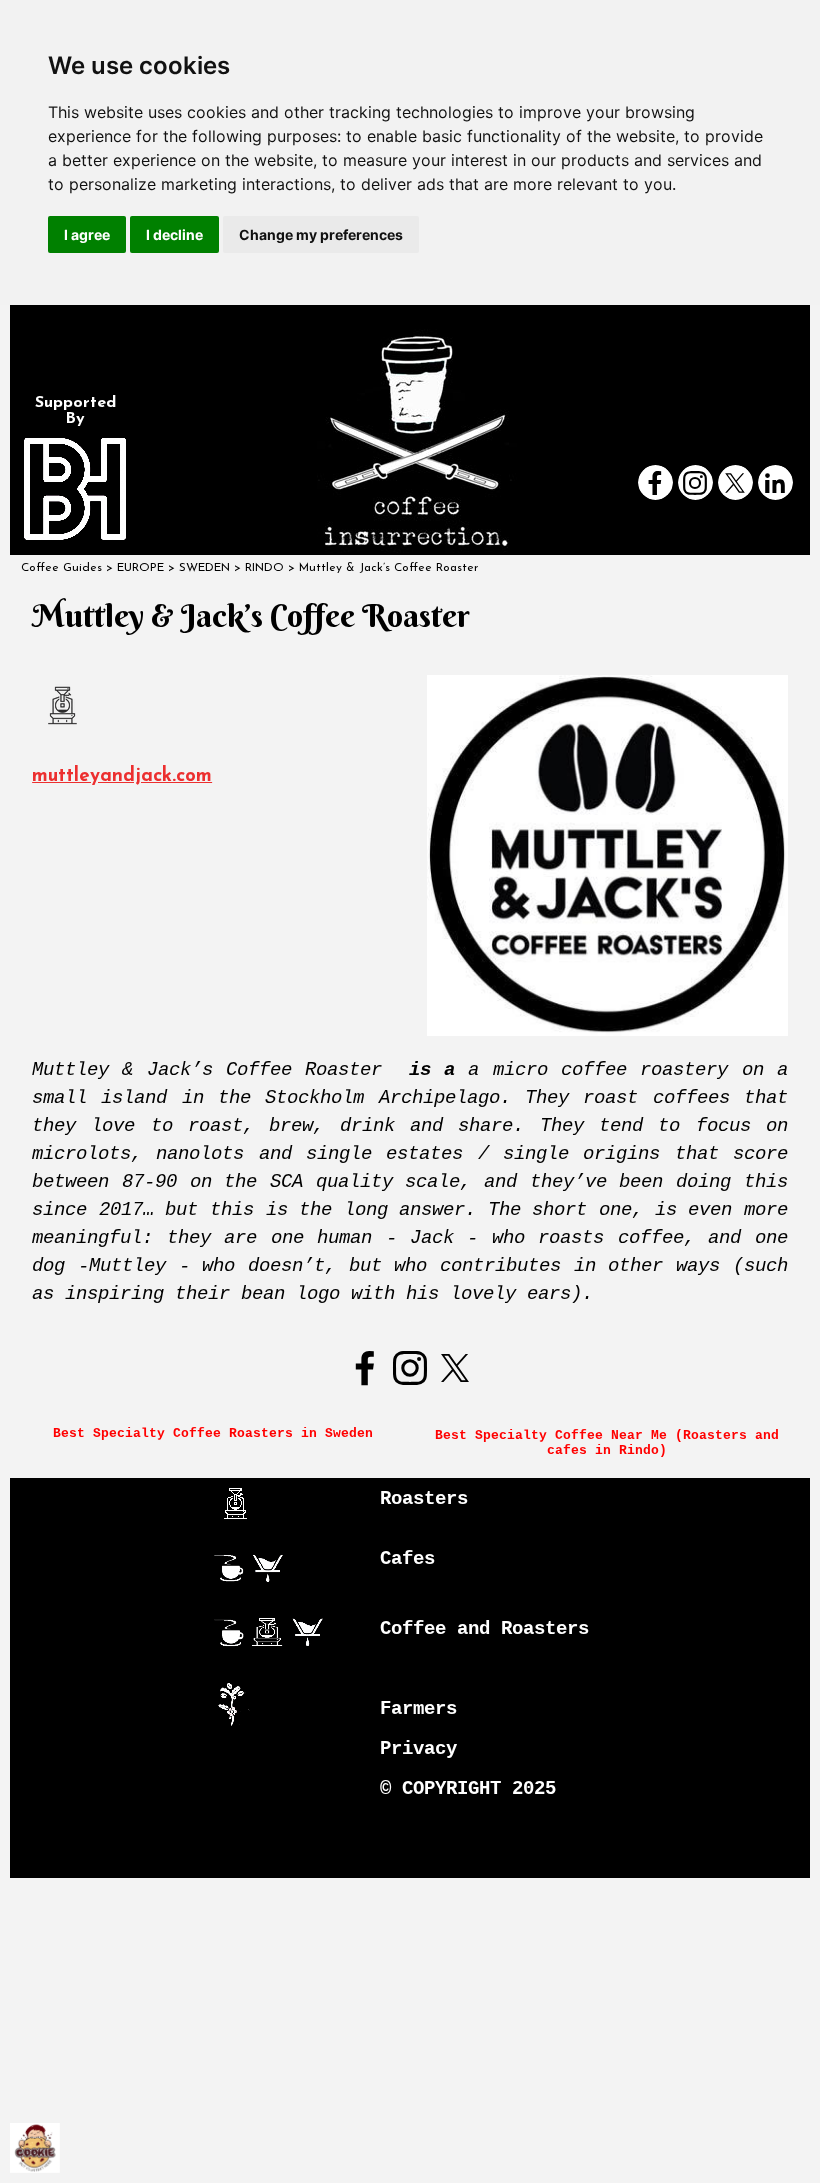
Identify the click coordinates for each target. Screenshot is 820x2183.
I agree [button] (87, 234)
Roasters (424, 1499)
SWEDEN (204, 568)
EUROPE (140, 568)
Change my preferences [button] (321, 234)
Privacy (418, 1749)
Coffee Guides (61, 568)
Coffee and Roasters (484, 1629)
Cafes (407, 1559)
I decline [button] (174, 234)
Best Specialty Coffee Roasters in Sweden (213, 1433)
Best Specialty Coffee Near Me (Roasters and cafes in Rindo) (611, 1443)
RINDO (264, 568)
